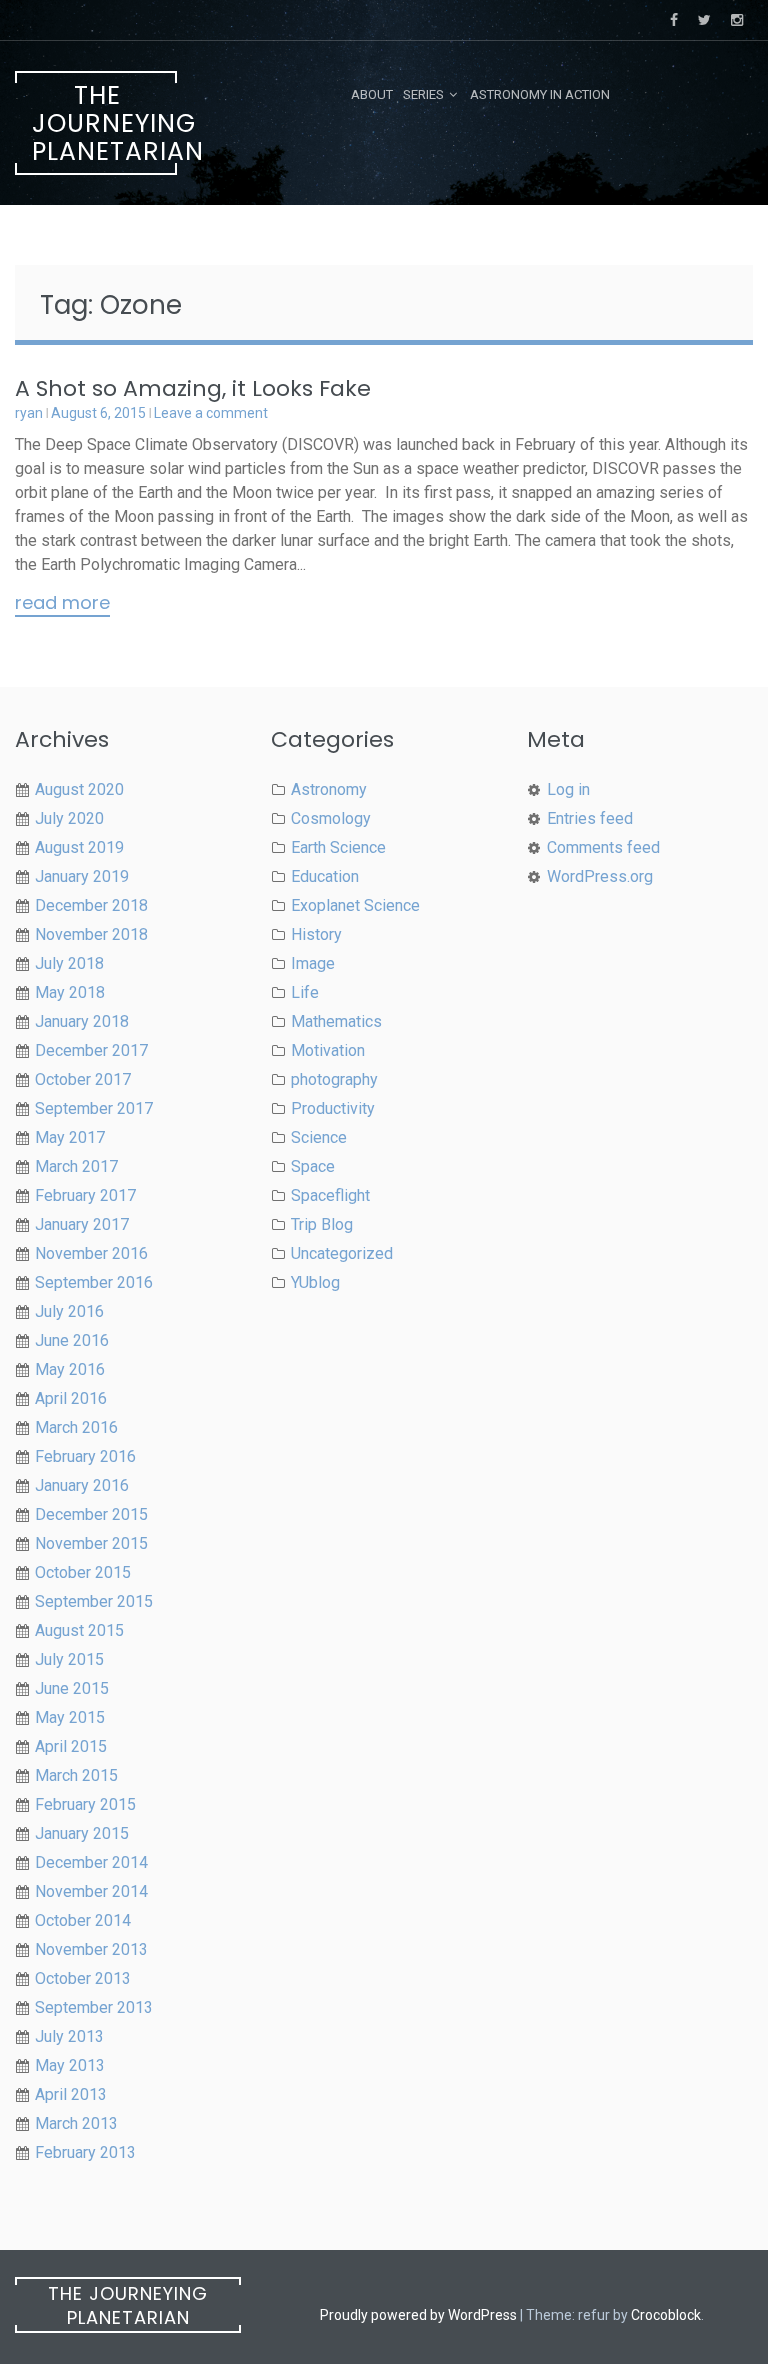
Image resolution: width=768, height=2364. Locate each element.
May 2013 (70, 2065)
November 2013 (91, 1949)
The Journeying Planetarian (104, 123)
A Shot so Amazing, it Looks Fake (193, 388)
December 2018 (91, 905)
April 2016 (71, 1398)
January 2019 (82, 876)
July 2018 (69, 963)
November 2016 (91, 1253)
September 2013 (94, 2007)
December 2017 (91, 1050)
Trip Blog (322, 1224)
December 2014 (91, 1862)
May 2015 (70, 1717)
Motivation (328, 1050)
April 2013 (71, 2094)
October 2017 (83, 1079)
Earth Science (338, 847)
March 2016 (76, 1427)
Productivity (333, 1108)
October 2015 (83, 1572)
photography (334, 1079)
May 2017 (70, 1137)
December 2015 (91, 1514)
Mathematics (336, 1021)
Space (313, 1166)
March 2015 (76, 1775)
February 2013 (85, 2152)
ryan (29, 413)
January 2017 (82, 1224)
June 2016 (72, 1340)
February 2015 (85, 1804)
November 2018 (91, 934)
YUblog (315, 1282)
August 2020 (79, 789)
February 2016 (85, 1456)
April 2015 (71, 1746)
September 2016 (94, 1282)
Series (423, 94)
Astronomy (329, 789)
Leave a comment (211, 413)
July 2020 (69, 818)
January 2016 (82, 1485)
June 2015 (72, 1688)
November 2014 (91, 1891)
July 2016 (69, 1311)
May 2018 (70, 992)
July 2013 (69, 2036)
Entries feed (590, 818)
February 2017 (85, 1195)
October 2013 (83, 1978)
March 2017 (76, 1166)
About (372, 94)
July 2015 (69, 1659)
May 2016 (70, 1369)
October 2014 (83, 1920)
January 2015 (82, 1833)
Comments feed (603, 847)
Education (325, 876)
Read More (62, 604)
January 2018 (82, 1021)
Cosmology (331, 818)
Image (313, 963)
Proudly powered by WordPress (418, 2315)
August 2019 (79, 847)
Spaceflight (330, 1195)
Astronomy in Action (540, 94)
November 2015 (91, 1543)
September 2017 (94, 1108)
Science (319, 1137)
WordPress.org (600, 876)
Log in (568, 789)
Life (305, 992)
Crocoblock (666, 2315)
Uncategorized (342, 1253)
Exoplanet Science (355, 905)
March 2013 (76, 2123)
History (316, 934)
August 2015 (79, 1630)
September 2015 (94, 1601)
